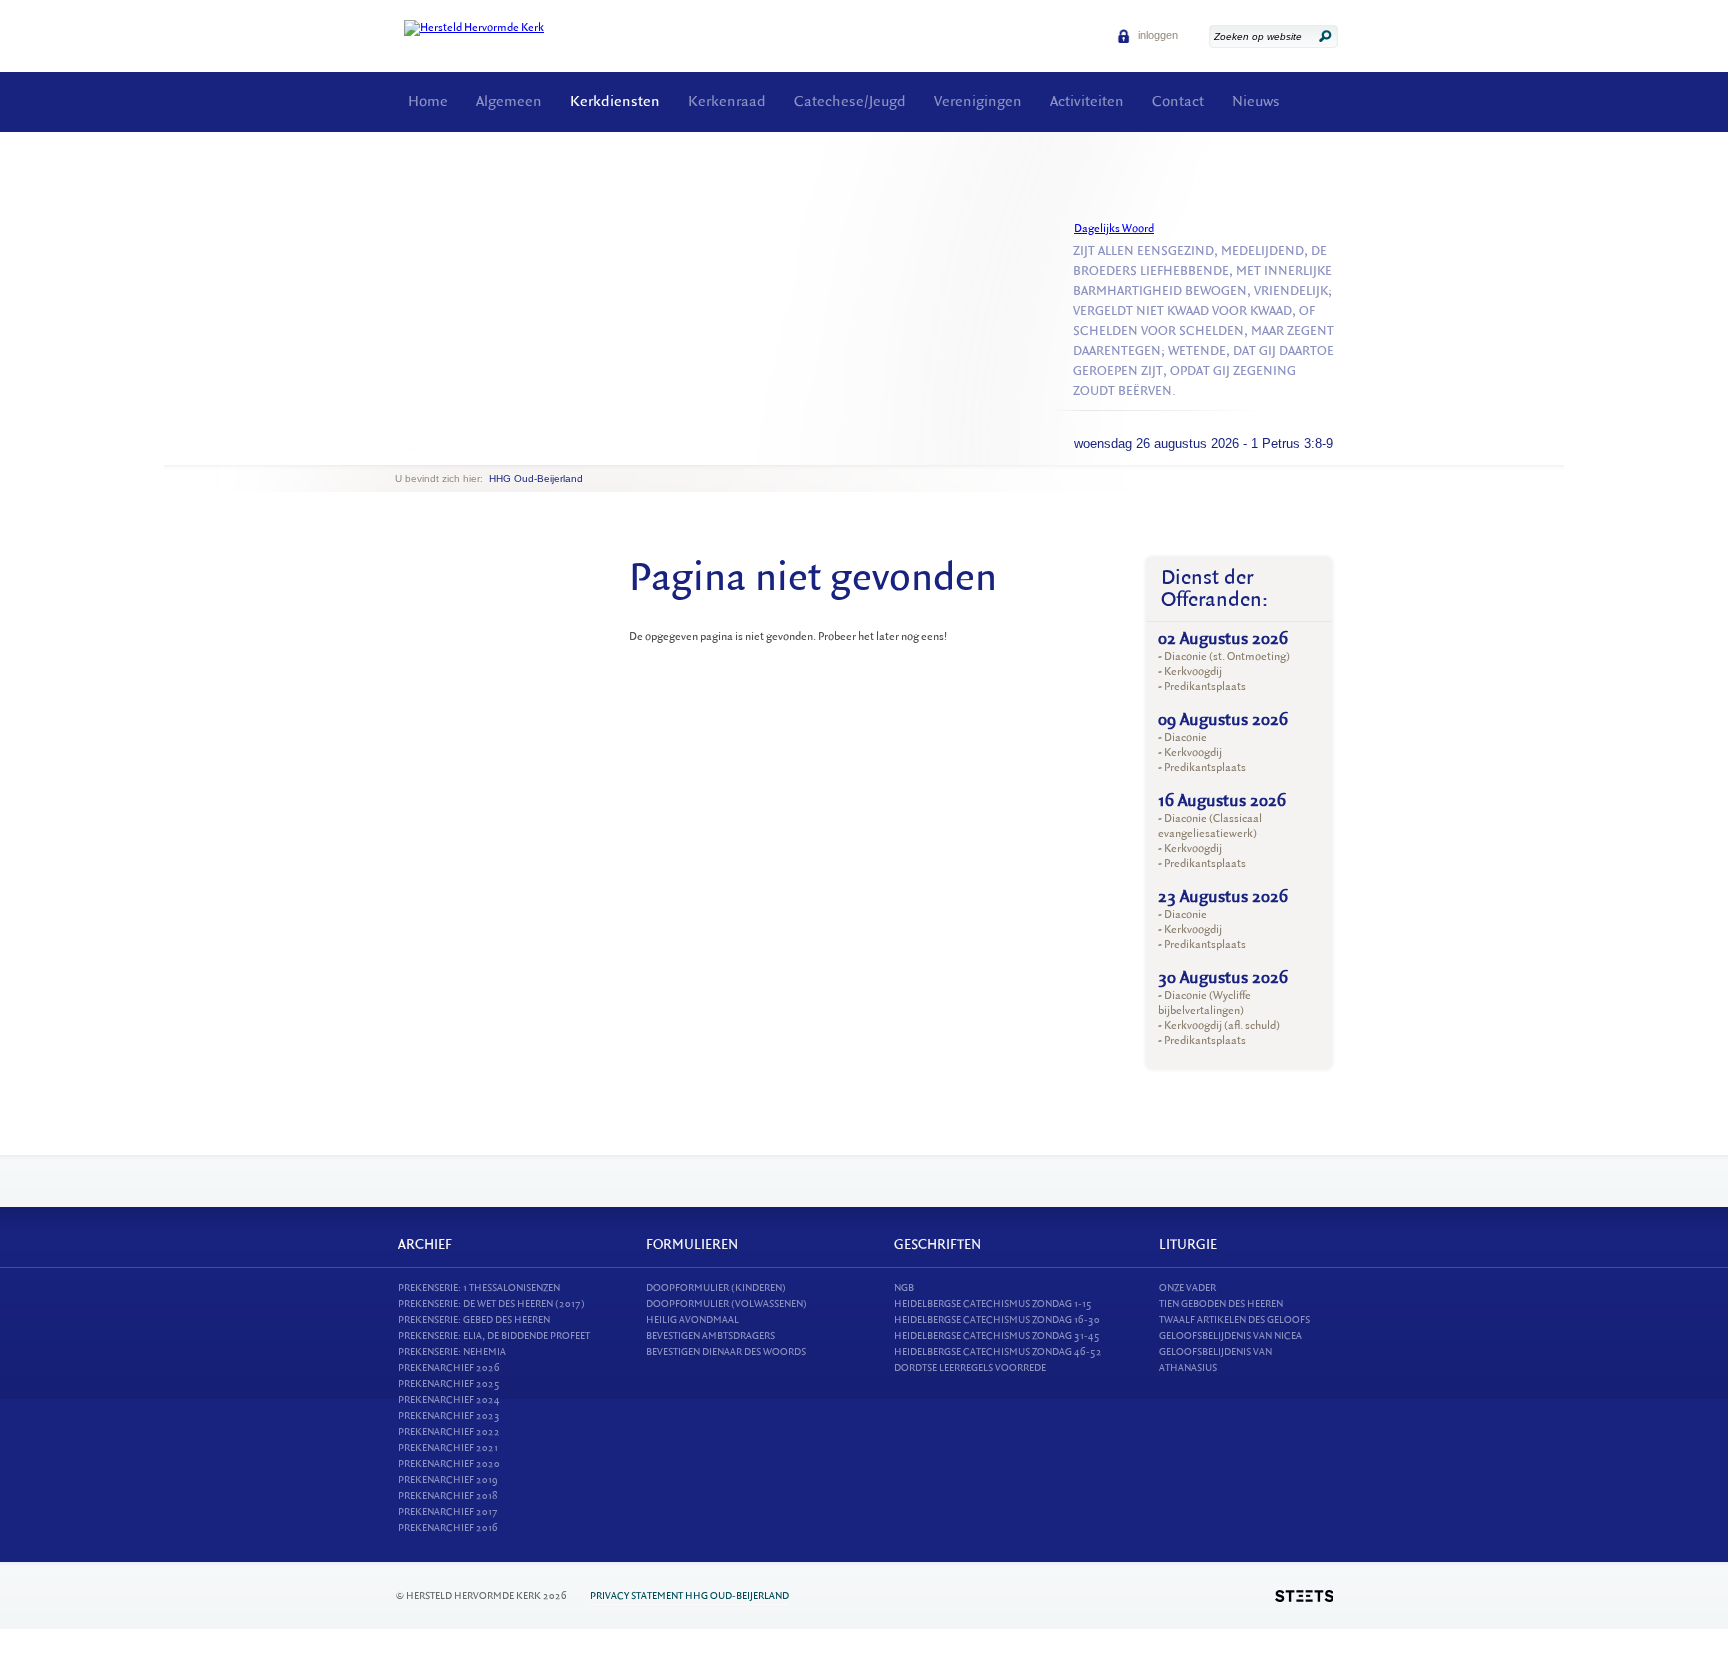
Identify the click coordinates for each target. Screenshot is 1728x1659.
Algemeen (509, 101)
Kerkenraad (727, 101)
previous (400, 449)
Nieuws (1256, 101)
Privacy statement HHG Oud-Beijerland (689, 1595)
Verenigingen (978, 101)
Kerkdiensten (615, 101)
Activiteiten (1087, 101)
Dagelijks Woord (1114, 228)
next (424, 449)
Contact (1178, 101)
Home (428, 101)
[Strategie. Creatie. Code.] (1304, 1596)
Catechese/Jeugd (850, 101)
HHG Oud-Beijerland (536, 478)
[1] (412, 449)
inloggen (1156, 35)
